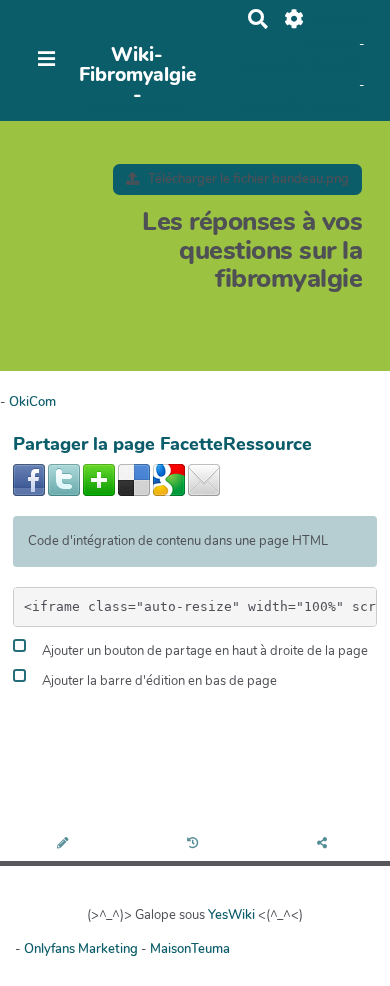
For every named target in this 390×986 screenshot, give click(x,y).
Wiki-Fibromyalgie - (137, 75)
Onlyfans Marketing (82, 949)
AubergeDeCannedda (300, 65)
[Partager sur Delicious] (134, 479)
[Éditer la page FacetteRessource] (64, 844)
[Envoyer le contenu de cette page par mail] (204, 479)
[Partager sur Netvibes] (99, 479)
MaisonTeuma (190, 949)
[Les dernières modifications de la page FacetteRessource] (195, 844)
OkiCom (32, 402)
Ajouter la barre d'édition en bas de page (158, 681)
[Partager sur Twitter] (64, 479)
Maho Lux (331, 44)
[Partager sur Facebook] (29, 479)
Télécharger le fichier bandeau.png (247, 179)
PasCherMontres (137, 110)
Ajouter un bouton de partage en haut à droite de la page (203, 651)
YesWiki (231, 915)
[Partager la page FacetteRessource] (325, 844)
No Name (337, 18)
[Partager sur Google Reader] (169, 479)
